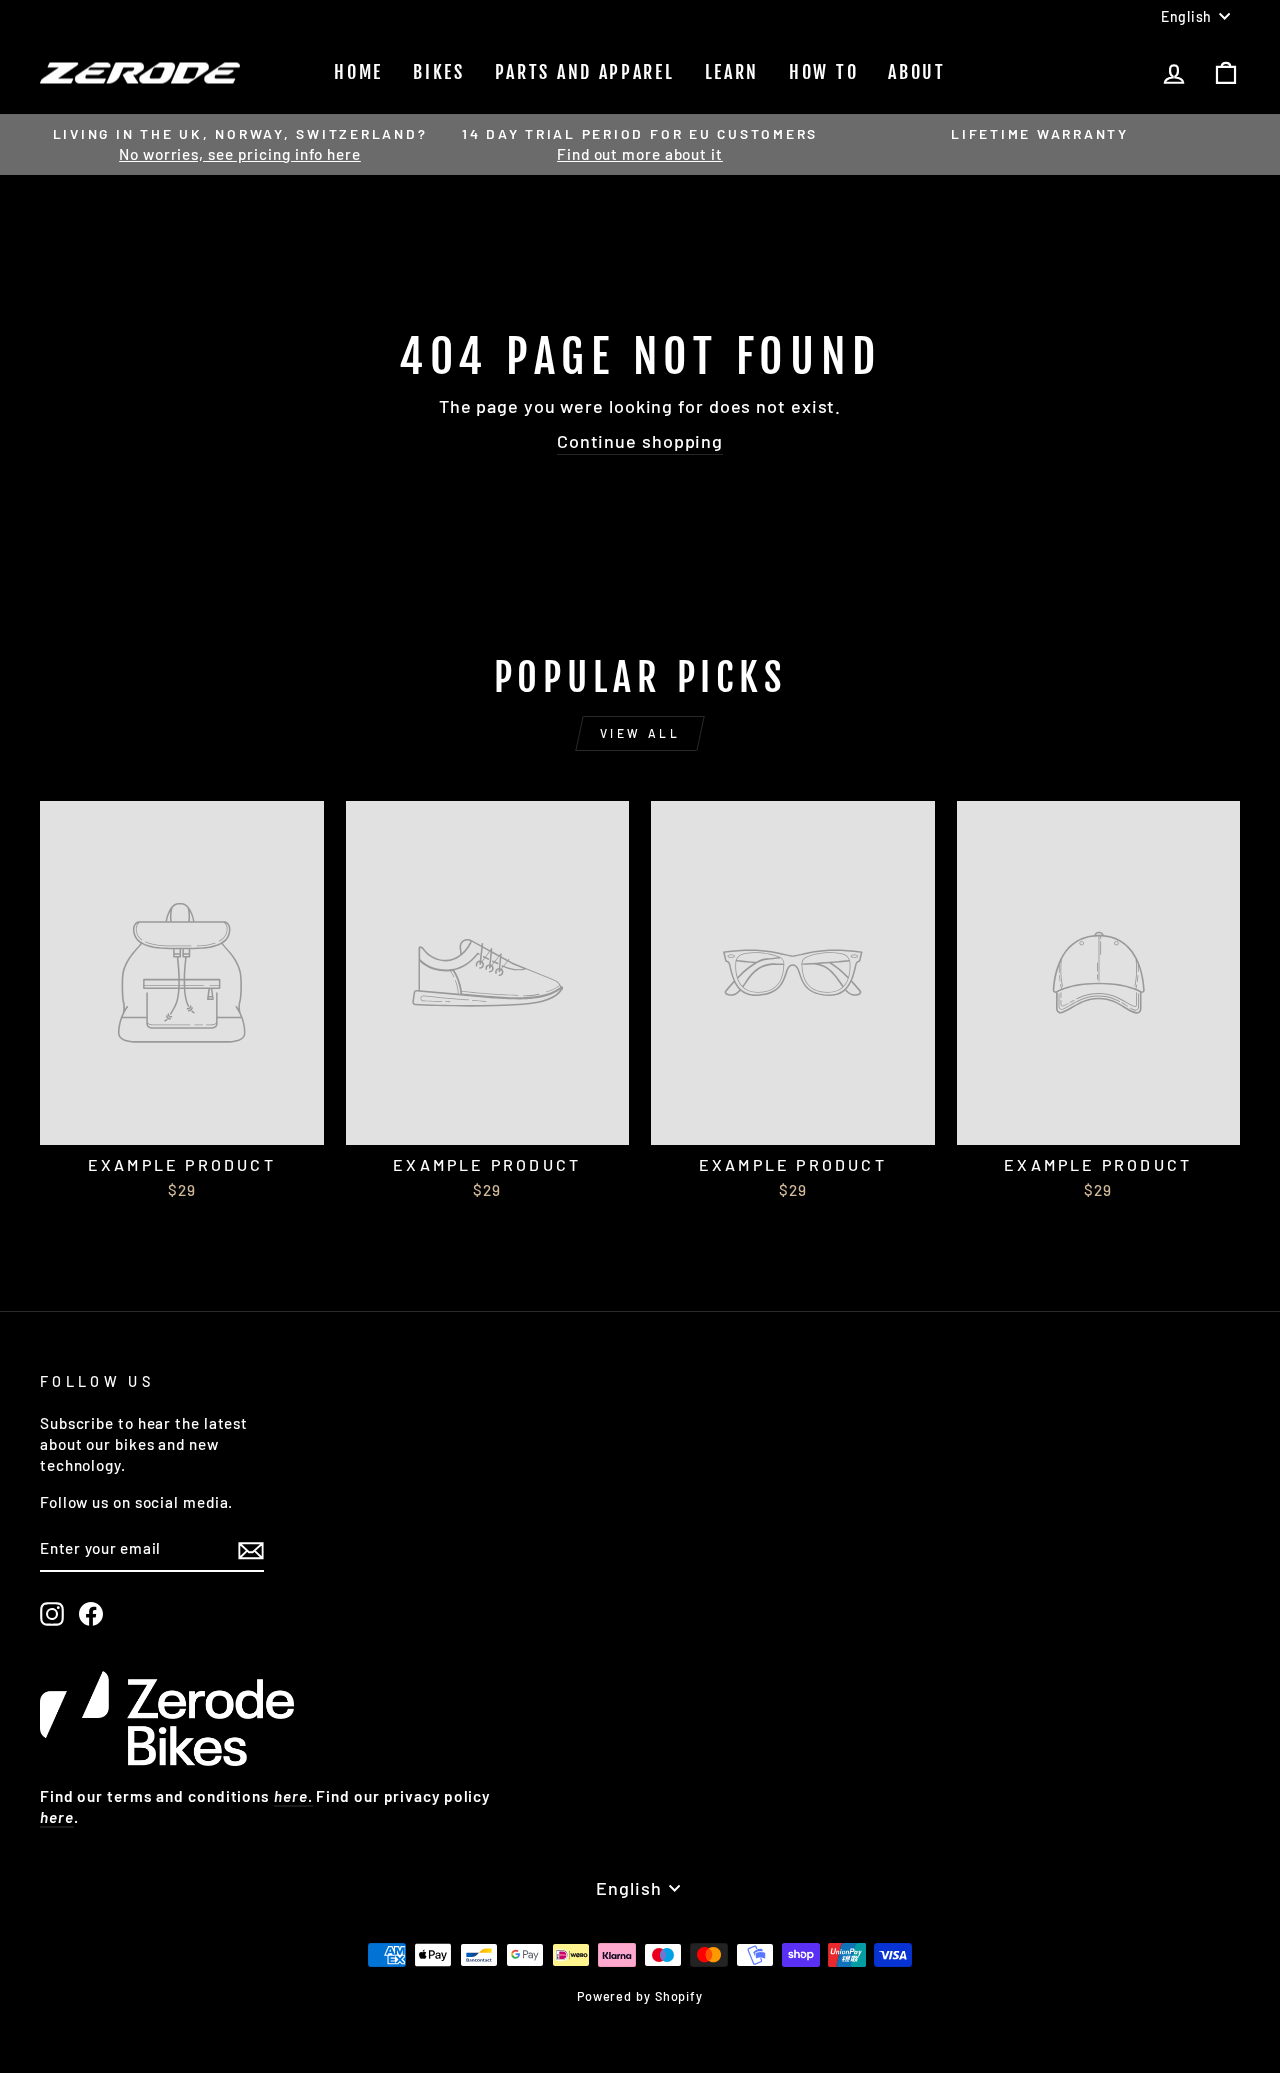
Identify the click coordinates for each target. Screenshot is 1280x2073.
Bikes (439, 72)
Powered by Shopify (640, 1996)
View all (640, 733)
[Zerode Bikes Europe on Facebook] (91, 1614)
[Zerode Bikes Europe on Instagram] (52, 1614)
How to (823, 72)
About (917, 72)
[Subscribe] (251, 1550)
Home (358, 72)
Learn (732, 72)
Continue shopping (640, 441)
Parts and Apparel (585, 72)
